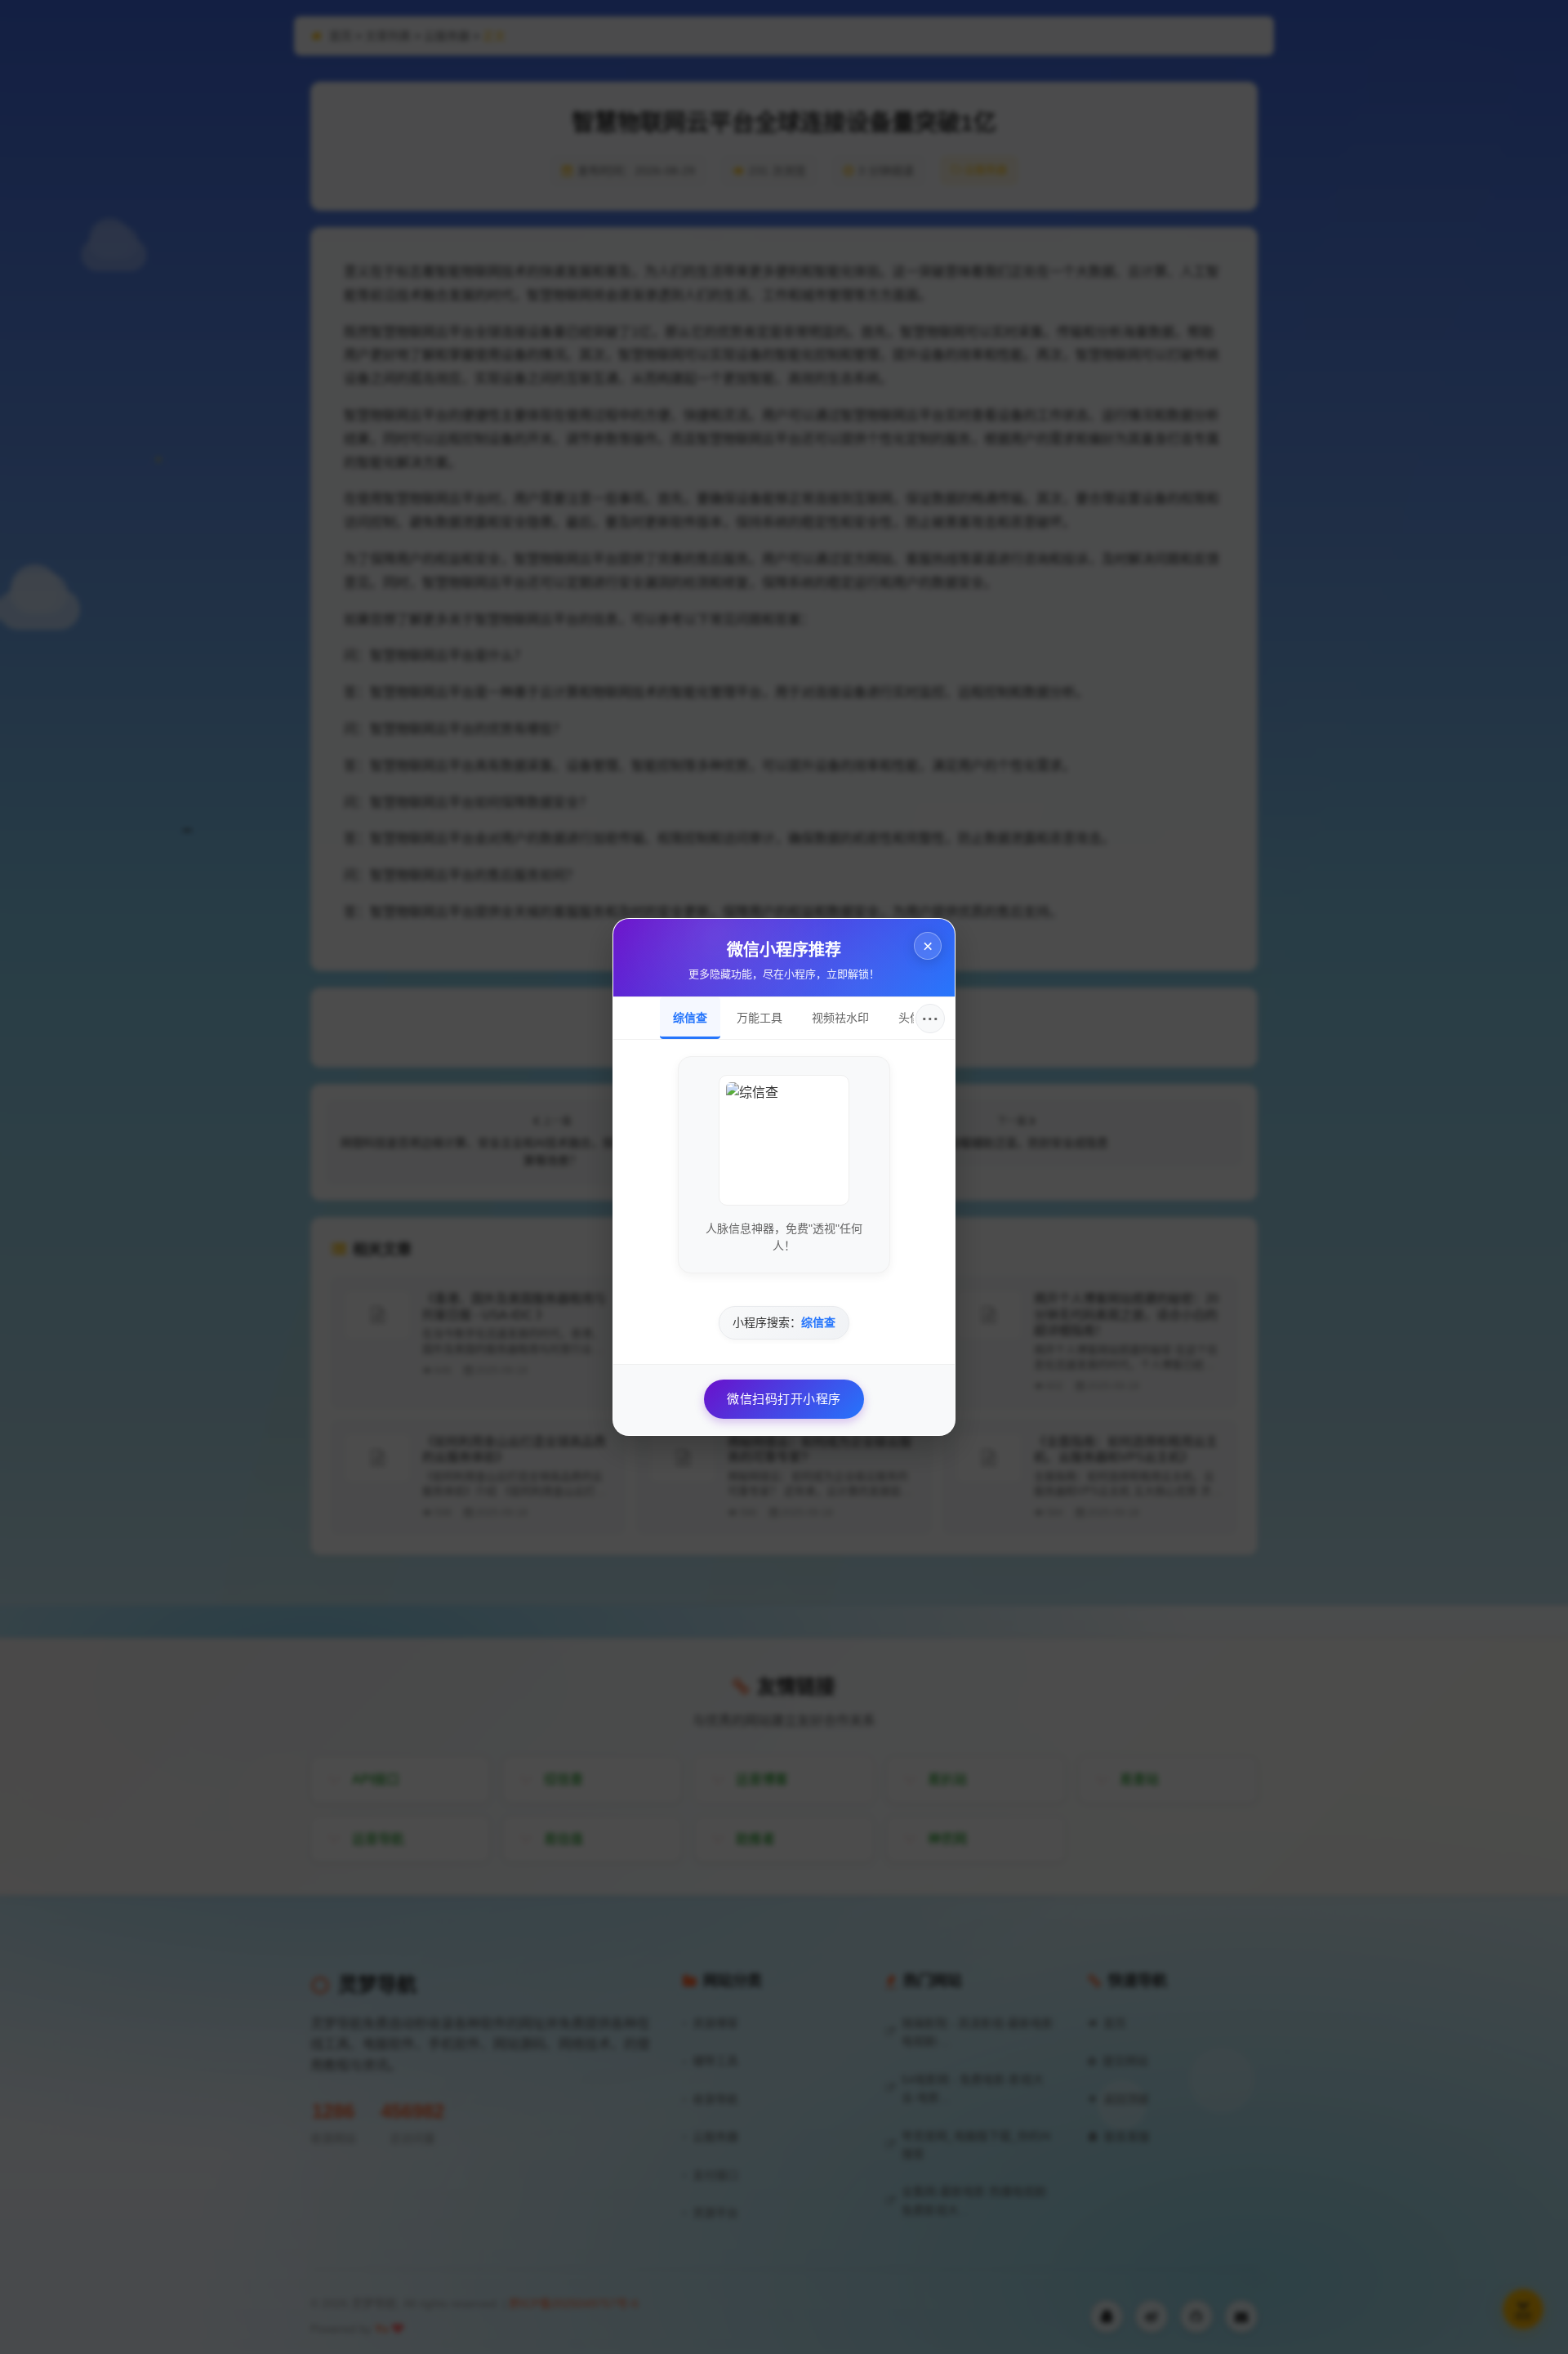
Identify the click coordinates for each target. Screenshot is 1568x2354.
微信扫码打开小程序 (784, 1399)
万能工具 (759, 1018)
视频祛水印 (840, 1018)
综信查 (690, 1018)
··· (931, 1019)
